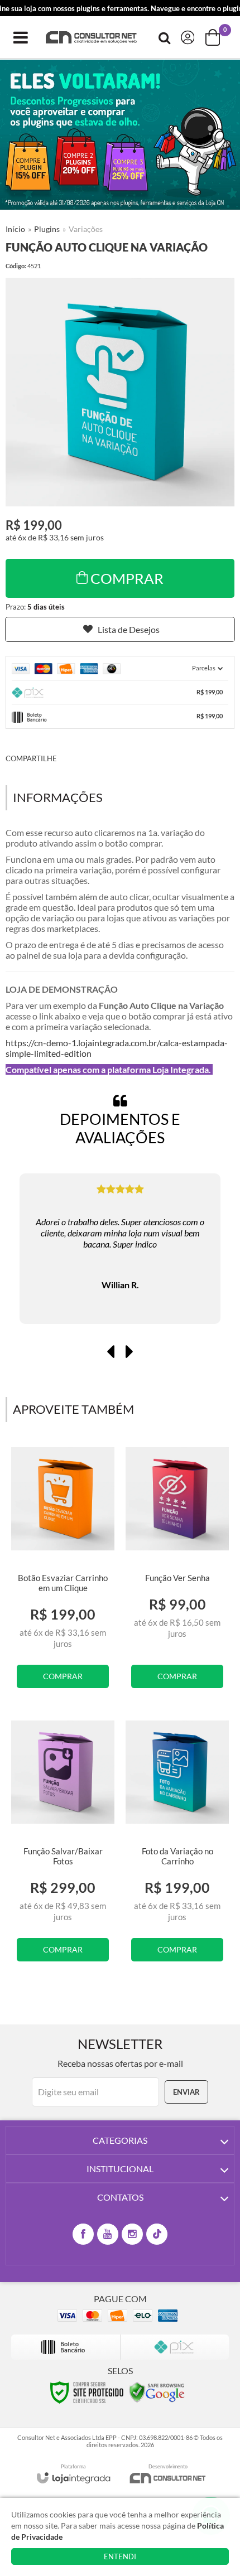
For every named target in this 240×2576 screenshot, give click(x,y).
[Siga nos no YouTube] (108, 2234)
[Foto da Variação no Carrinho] (177, 1846)
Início (15, 229)
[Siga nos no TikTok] (157, 2234)
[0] (214, 37)
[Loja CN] (92, 38)
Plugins (47, 229)
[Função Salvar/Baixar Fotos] (63, 1846)
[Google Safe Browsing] (157, 2391)
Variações (86, 229)
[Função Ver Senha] (177, 1573)
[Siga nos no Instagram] (132, 2234)
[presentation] (111, 1351)
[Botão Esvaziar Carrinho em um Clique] (63, 1573)
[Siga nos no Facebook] (83, 2234)
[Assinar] (186, 2092)
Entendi (120, 2556)
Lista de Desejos (129, 629)
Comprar (127, 578)
